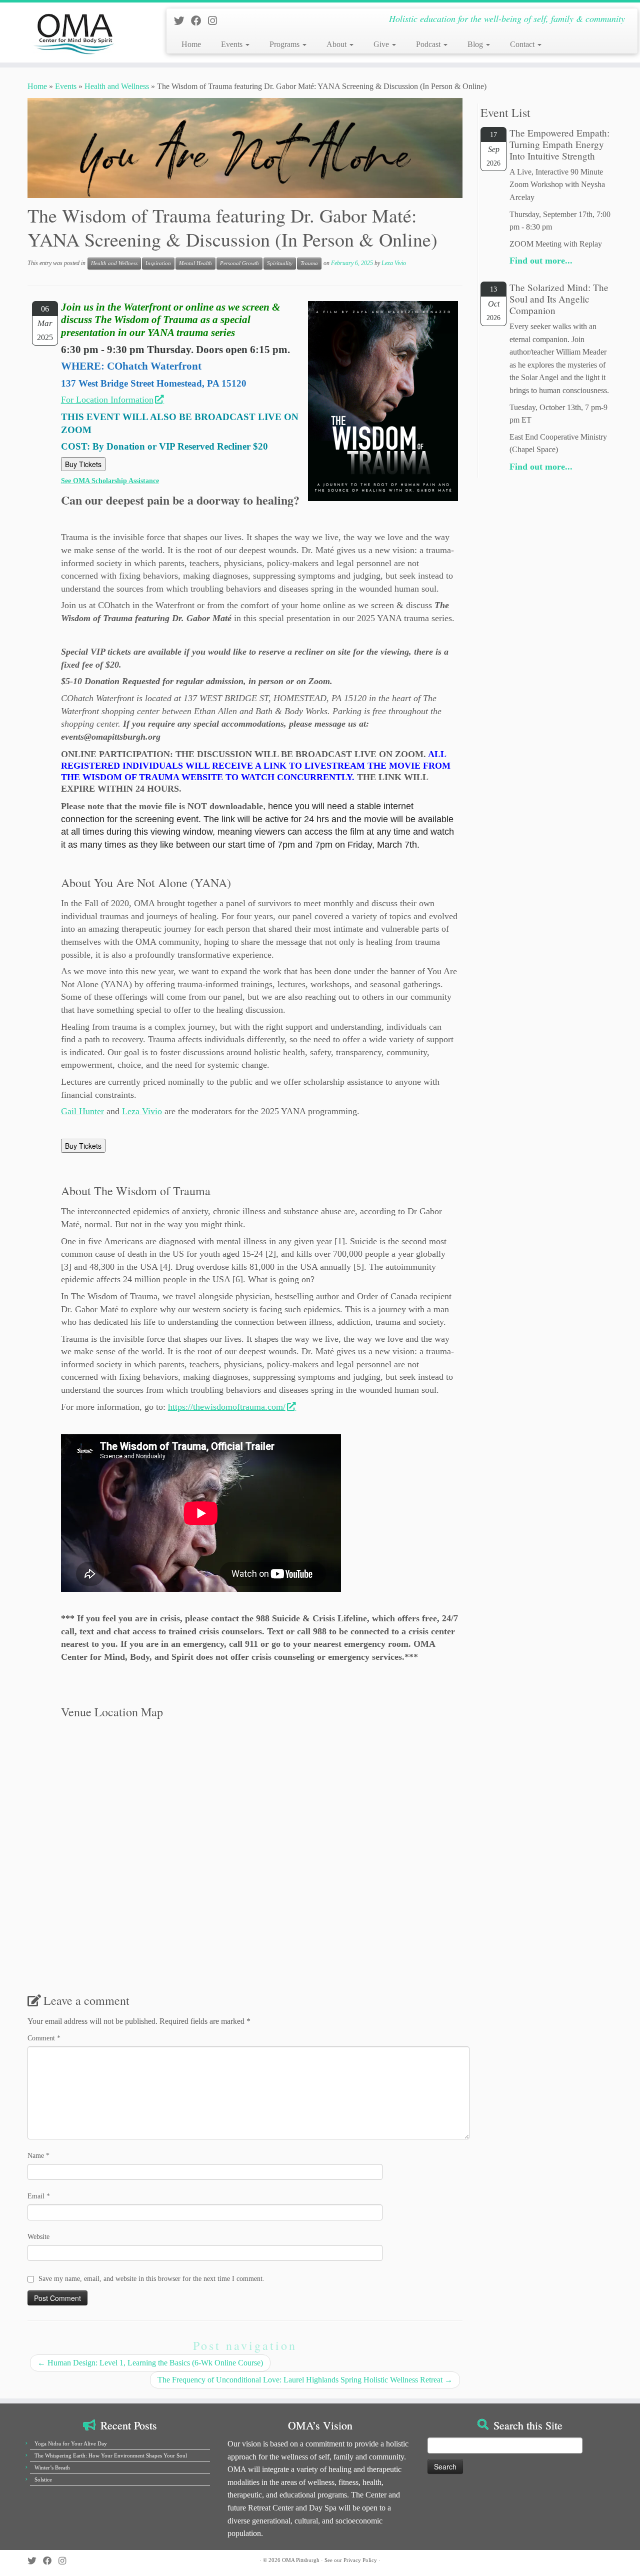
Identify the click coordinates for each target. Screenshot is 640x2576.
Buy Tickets (83, 464)
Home (191, 44)
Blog (476, 44)
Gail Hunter (82, 1111)
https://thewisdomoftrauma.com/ (227, 1407)
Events (233, 44)
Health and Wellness (117, 86)
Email (39, 2196)
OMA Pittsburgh (301, 2560)
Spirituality (280, 263)
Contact (523, 44)
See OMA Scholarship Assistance (110, 481)
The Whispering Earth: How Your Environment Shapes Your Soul (111, 2455)
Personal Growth (239, 263)
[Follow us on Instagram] (216, 21)
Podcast (429, 44)
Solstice (43, 2479)
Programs (285, 44)
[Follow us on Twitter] (182, 21)
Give (382, 44)
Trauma (309, 263)
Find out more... (541, 261)
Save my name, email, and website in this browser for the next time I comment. (151, 2279)
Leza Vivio (394, 263)
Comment (44, 2038)
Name (38, 2156)
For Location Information (107, 400)
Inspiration (158, 263)
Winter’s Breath (52, 2467)
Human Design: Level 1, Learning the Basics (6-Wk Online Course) (150, 2363)
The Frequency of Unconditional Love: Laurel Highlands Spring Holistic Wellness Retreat (305, 2380)
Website (38, 2237)
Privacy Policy (360, 2560)
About (337, 44)
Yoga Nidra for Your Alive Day (71, 2443)
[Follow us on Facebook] (199, 21)
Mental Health (195, 263)
